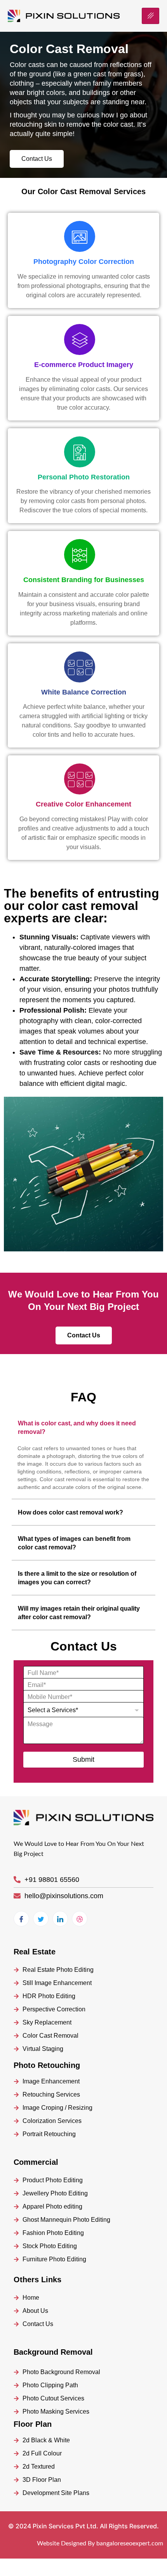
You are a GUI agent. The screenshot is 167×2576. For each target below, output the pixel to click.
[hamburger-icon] (150, 16)
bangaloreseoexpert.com (130, 2543)
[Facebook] (21, 1919)
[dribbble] (80, 1919)
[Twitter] (41, 1919)
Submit (83, 1759)
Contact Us (37, 159)
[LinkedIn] (60, 1919)
